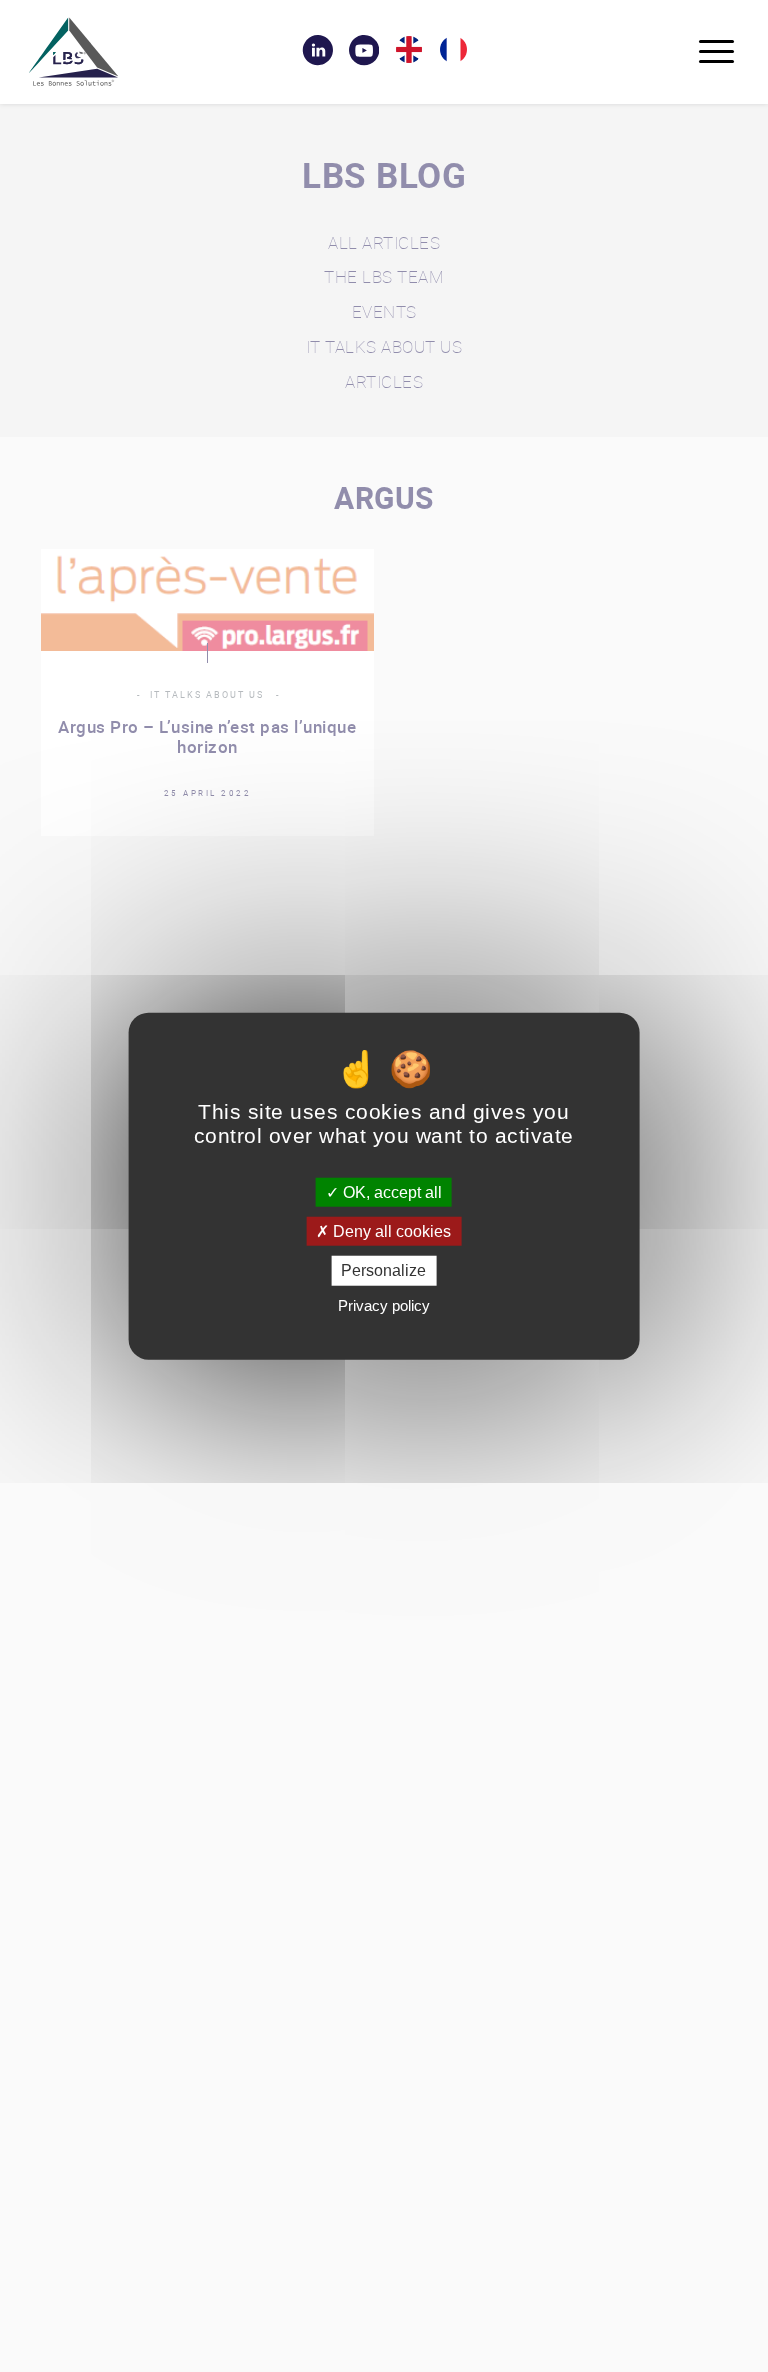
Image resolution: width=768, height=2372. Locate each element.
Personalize (383, 1270)
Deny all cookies (390, 1231)
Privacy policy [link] (384, 1304)
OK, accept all (390, 1192)
